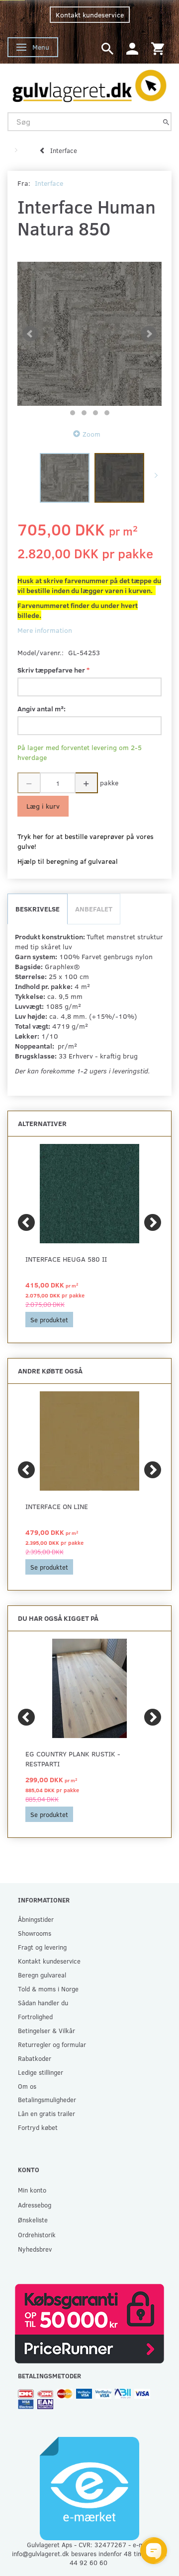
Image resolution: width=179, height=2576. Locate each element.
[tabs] (107, 48)
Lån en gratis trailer (46, 2113)
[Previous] (26, 1222)
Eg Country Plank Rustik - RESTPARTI (73, 1759)
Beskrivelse (38, 909)
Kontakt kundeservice (90, 15)
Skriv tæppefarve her (52, 670)
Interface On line (57, 1506)
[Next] (153, 1222)
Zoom (91, 434)
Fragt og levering (42, 1947)
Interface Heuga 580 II (66, 1259)
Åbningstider (36, 1919)
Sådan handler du (43, 2003)
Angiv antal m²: (42, 709)
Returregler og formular (52, 2044)
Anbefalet (94, 909)
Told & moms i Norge (48, 1989)
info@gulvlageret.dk (41, 2553)
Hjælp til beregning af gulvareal (68, 861)
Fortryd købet (38, 2127)
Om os (27, 2086)
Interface (49, 183)
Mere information (45, 630)
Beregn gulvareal (42, 1975)
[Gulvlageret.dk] (89, 83)
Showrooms (35, 1933)
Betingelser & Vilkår (46, 2030)
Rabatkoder (35, 2058)
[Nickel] (89, 334)
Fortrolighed (35, 2016)
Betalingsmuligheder (47, 2099)
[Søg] (166, 121)
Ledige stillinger (41, 2072)
